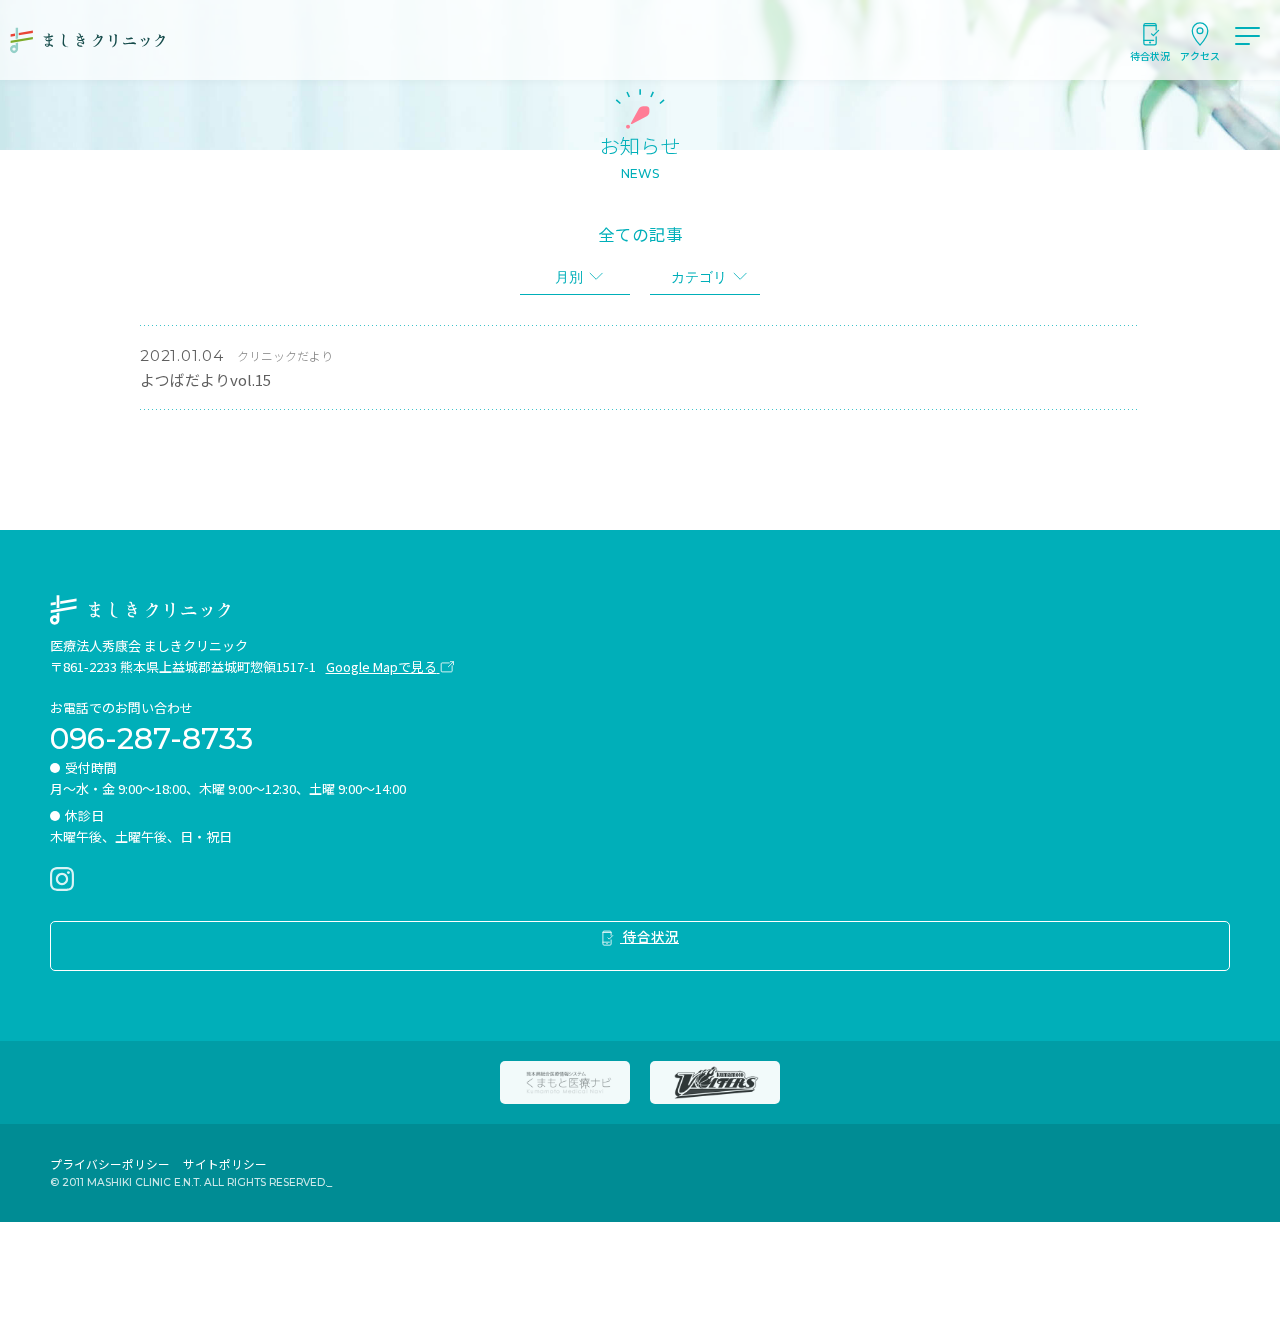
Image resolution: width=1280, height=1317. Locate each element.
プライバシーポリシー (110, 1163)
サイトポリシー (225, 1163)
